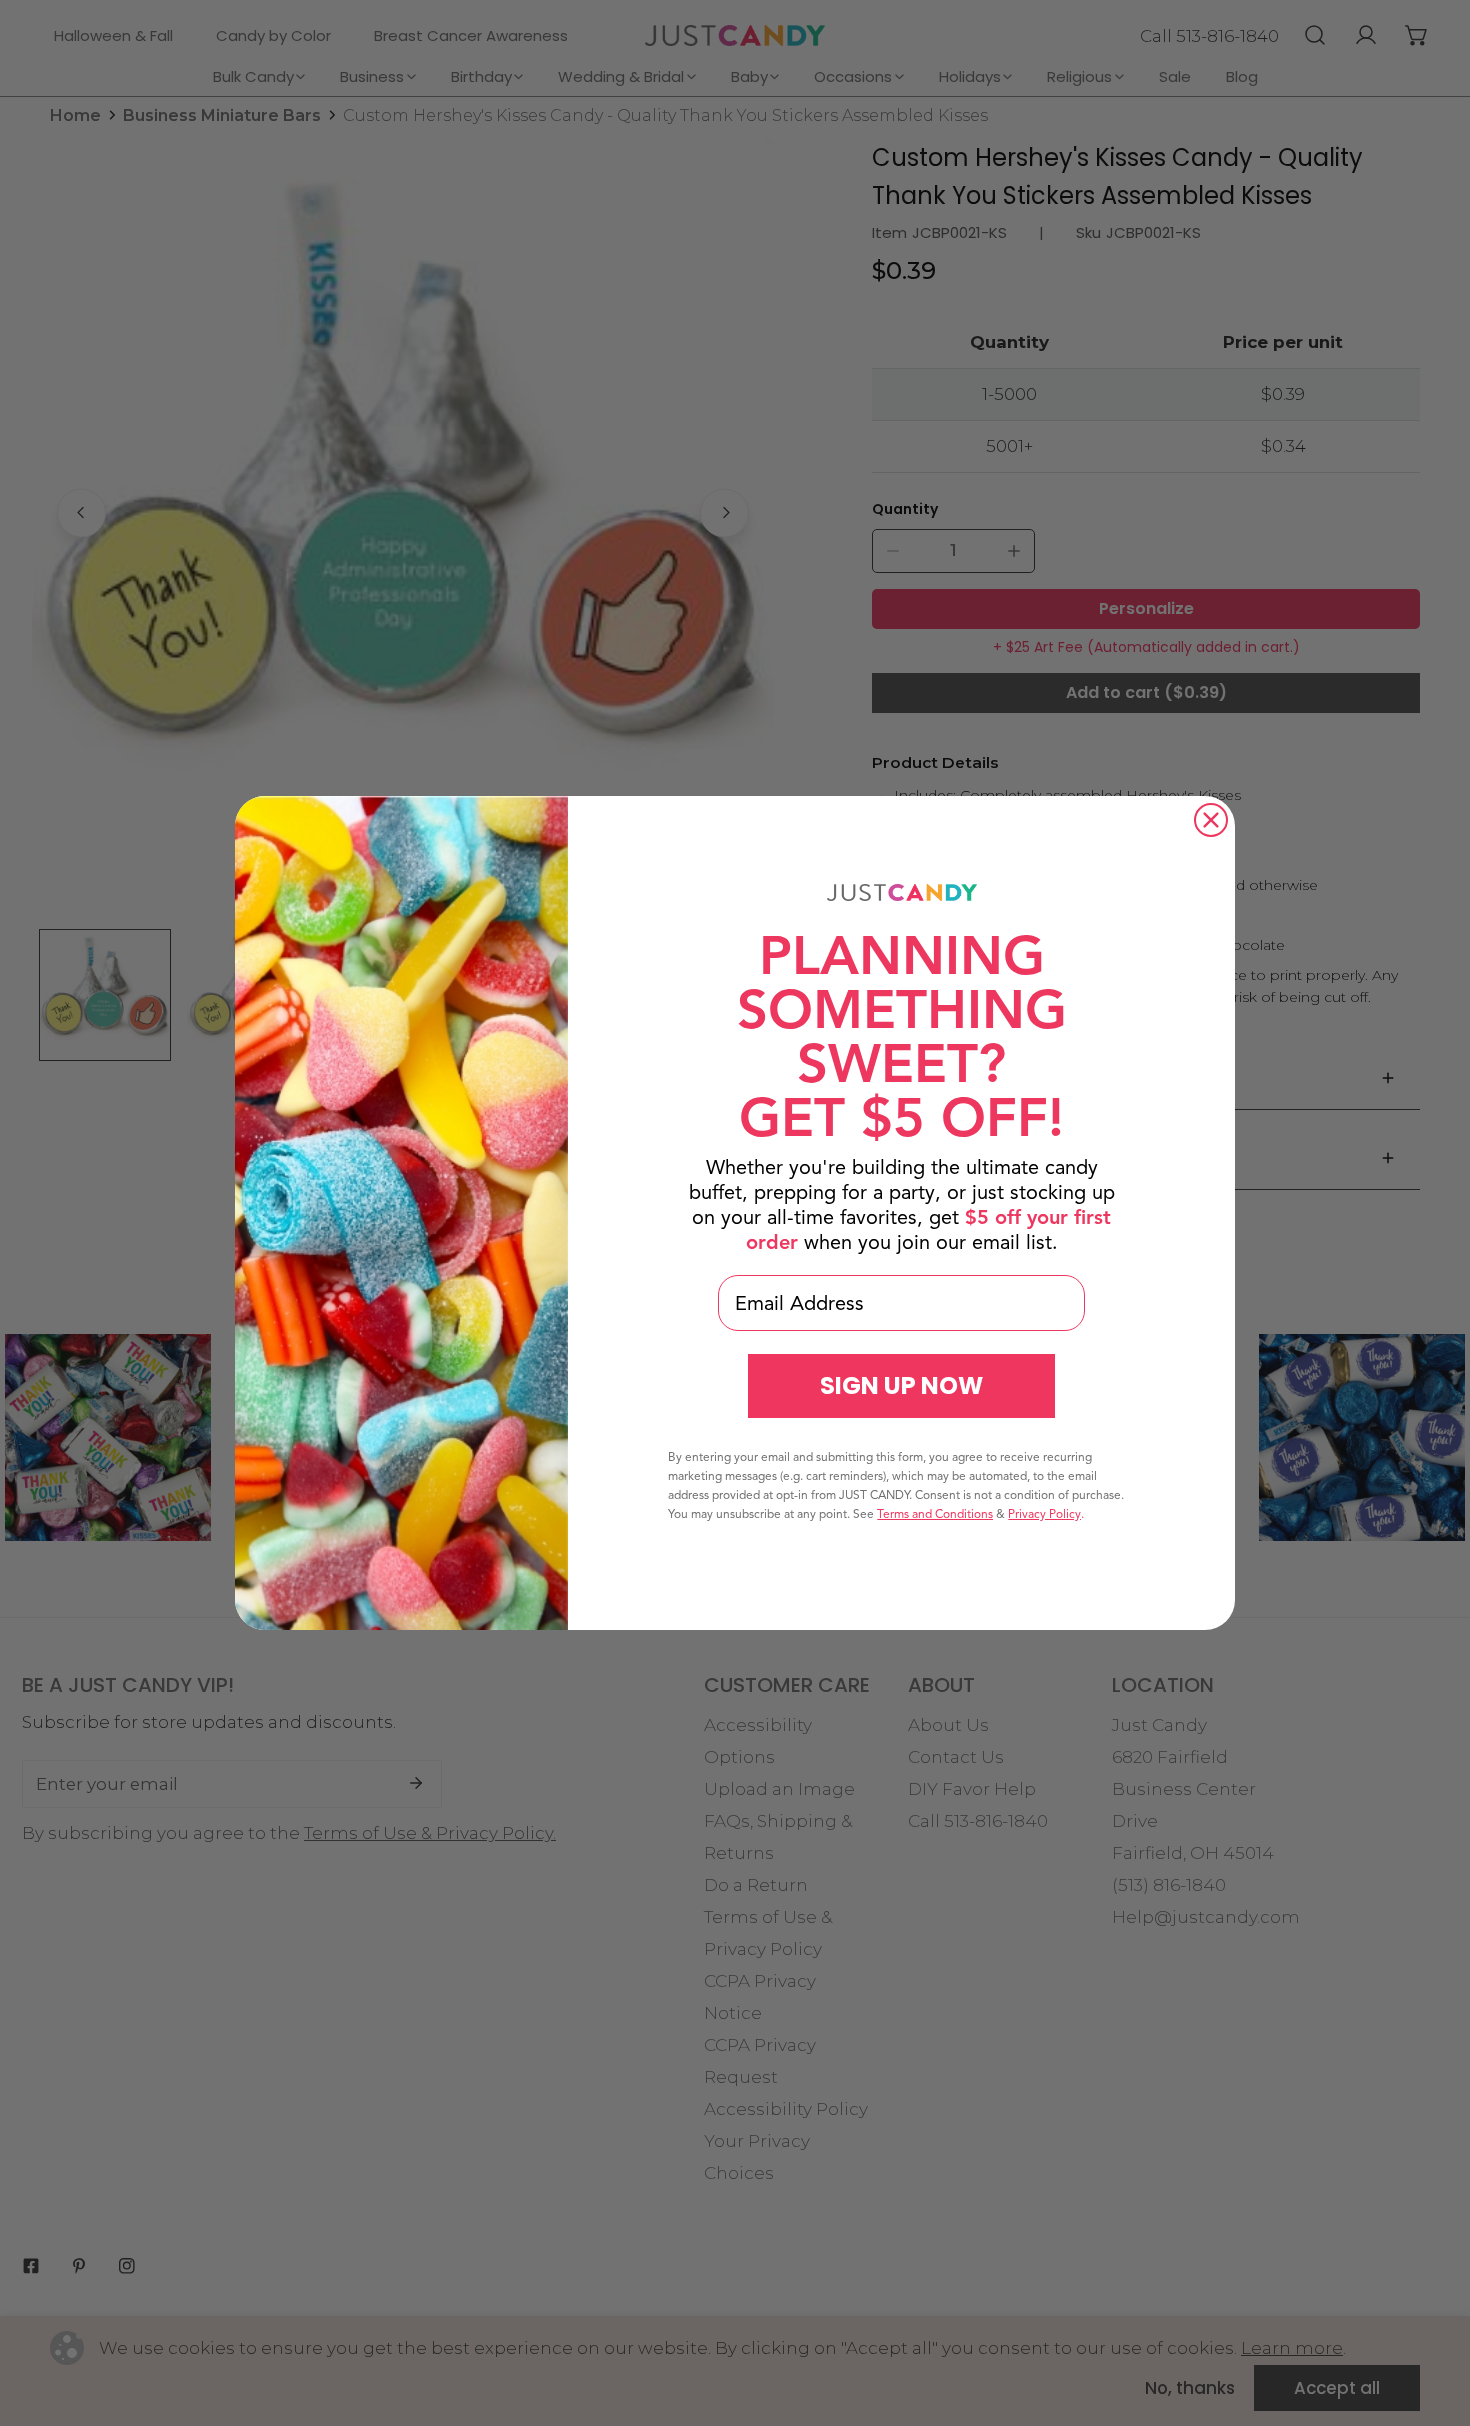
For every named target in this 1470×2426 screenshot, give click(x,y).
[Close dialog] (1211, 820)
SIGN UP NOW (901, 1385)
